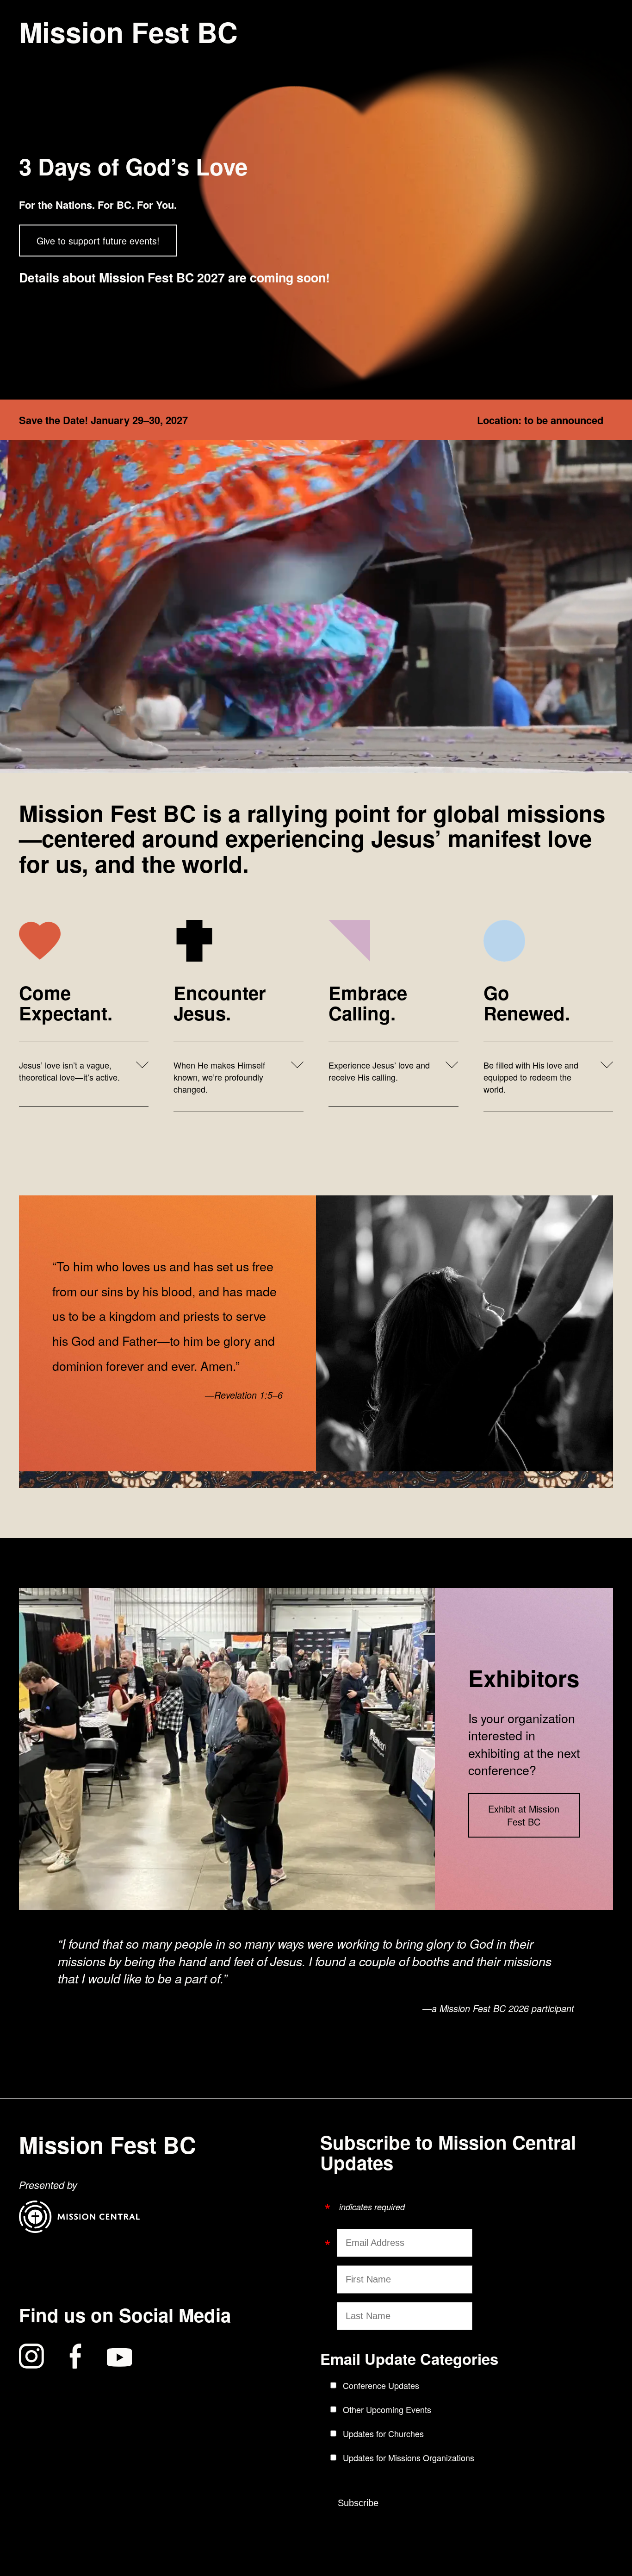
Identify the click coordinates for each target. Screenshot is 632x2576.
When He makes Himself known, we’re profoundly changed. (219, 1077)
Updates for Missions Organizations (409, 2457)
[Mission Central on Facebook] (75, 2357)
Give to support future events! (98, 241)
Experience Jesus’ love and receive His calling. (379, 1071)
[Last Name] (333, 2315)
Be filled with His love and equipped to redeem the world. (531, 1077)
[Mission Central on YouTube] (119, 2357)
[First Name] (333, 2278)
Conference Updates (381, 2385)
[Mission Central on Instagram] (31, 2357)
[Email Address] (333, 2239)
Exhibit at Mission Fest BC (524, 1815)
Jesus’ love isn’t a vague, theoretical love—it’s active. (69, 1071)
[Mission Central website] (80, 2229)
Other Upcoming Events (387, 2409)
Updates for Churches (383, 2433)
